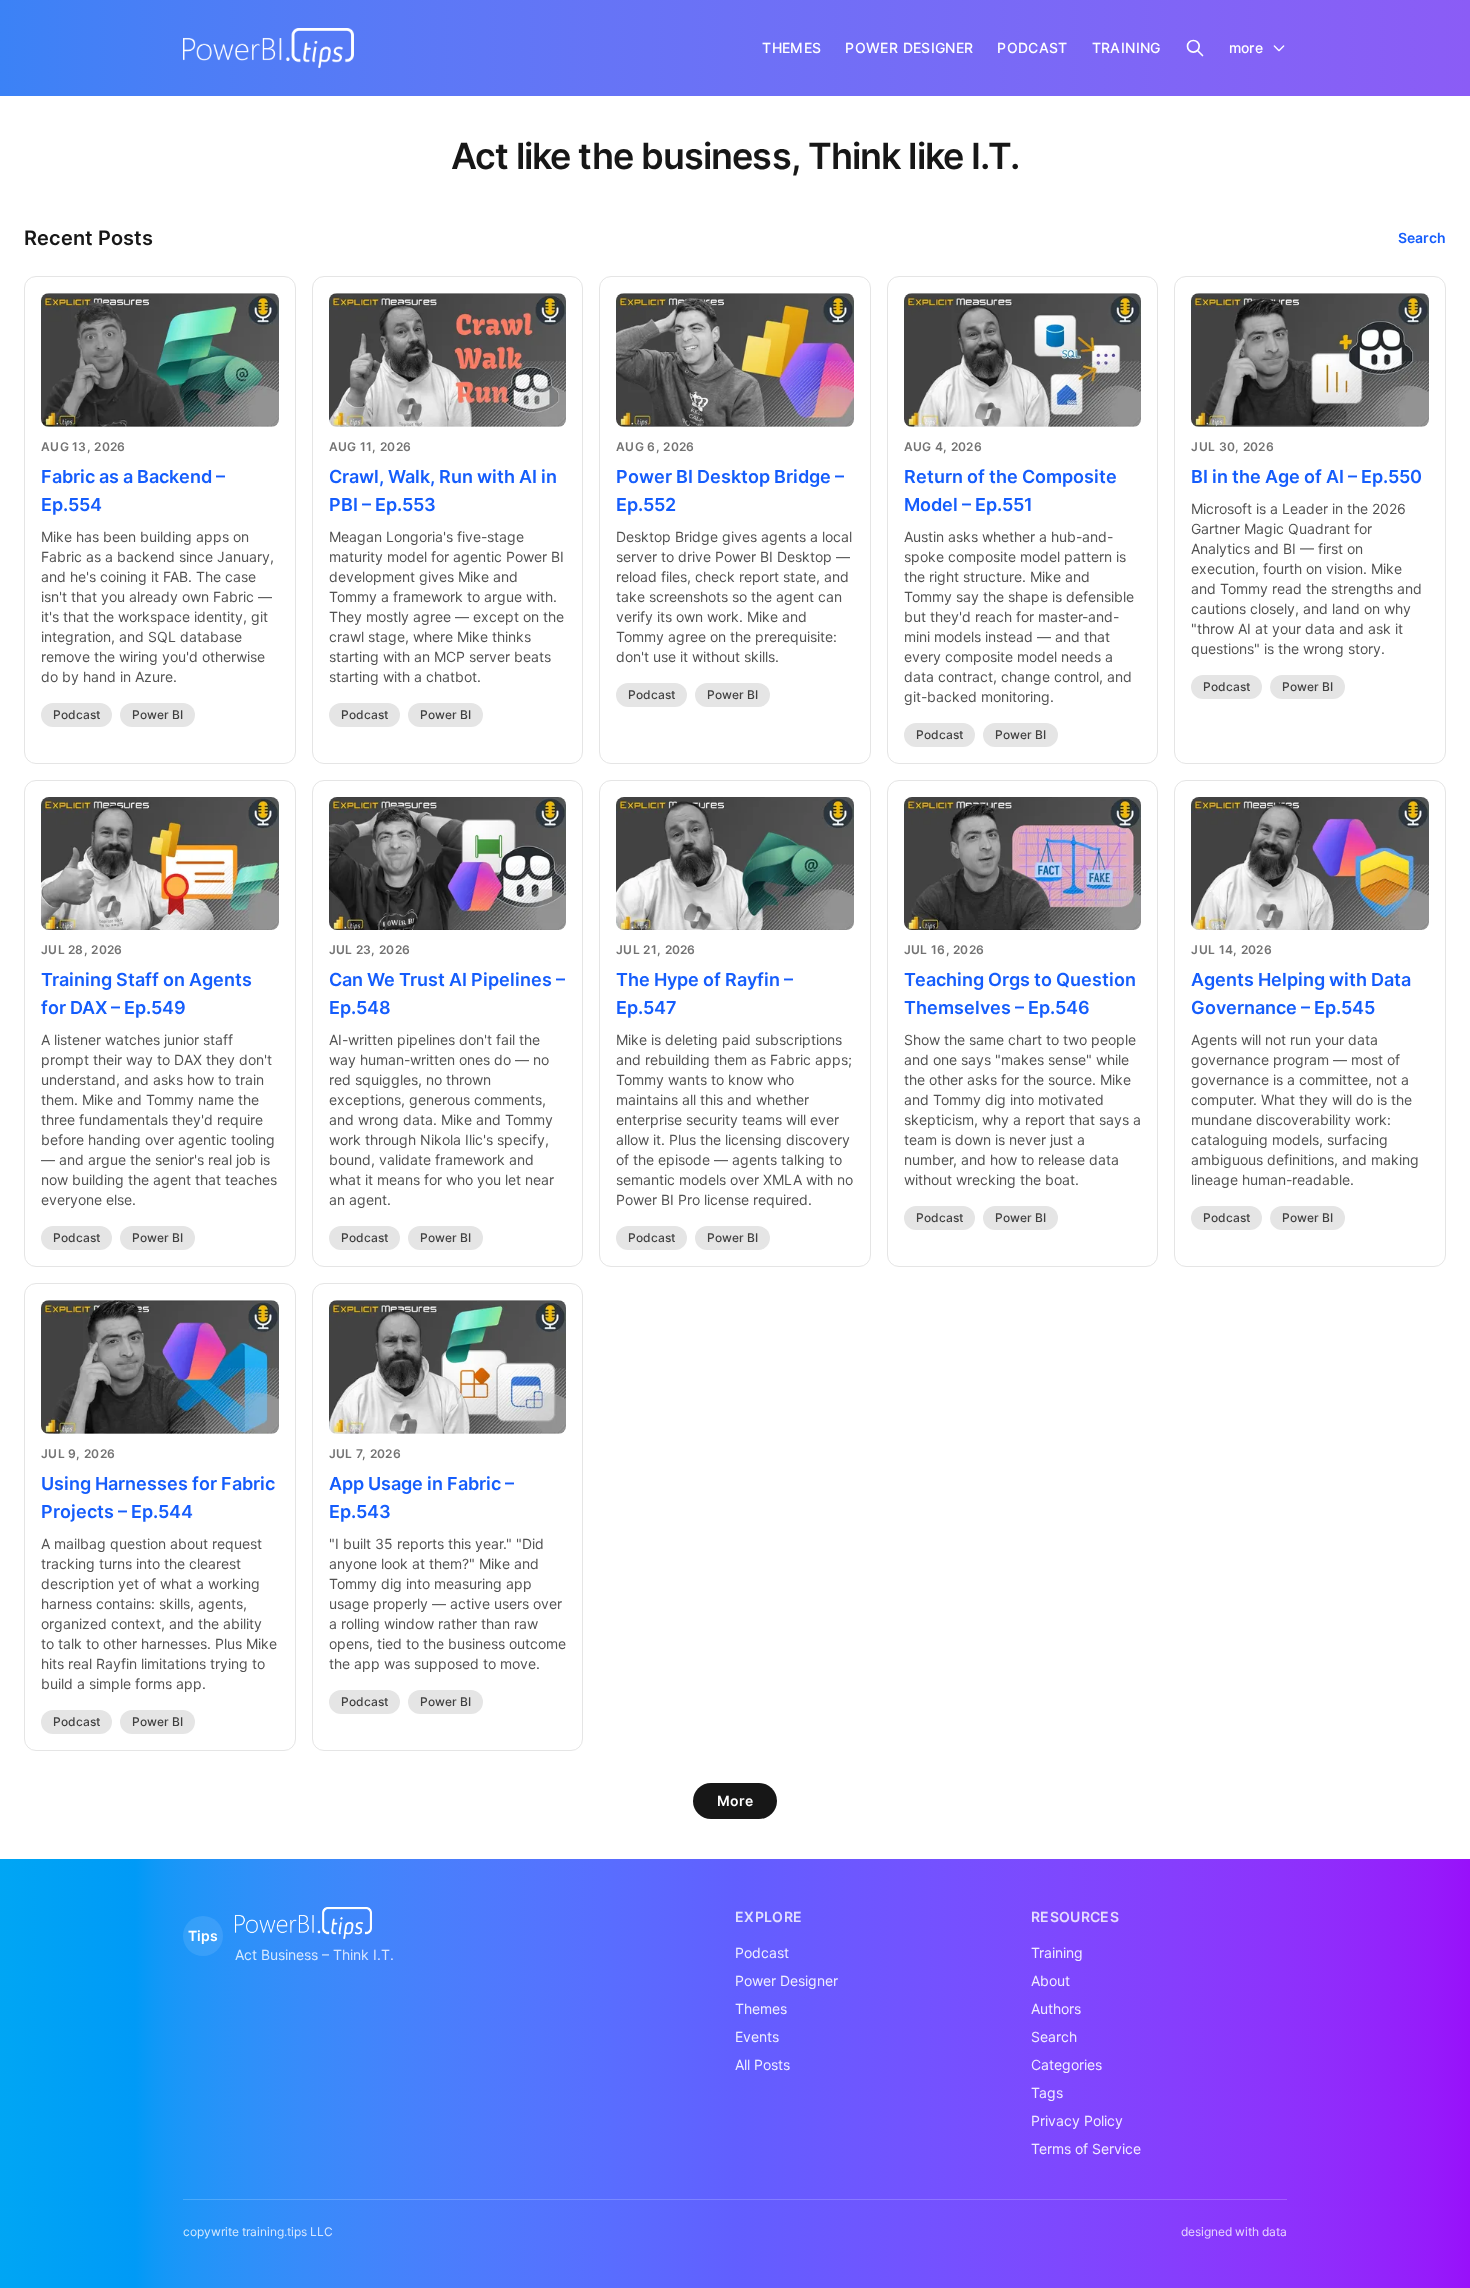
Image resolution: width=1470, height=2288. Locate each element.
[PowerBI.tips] (268, 48)
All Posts (762, 2064)
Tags (1047, 2092)
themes (791, 47)
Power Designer (786, 1980)
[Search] (1195, 48)
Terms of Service (1086, 2148)
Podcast (76, 714)
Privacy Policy (1077, 2120)
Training (1057, 1952)
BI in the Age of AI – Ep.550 (1306, 476)
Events (757, 2036)
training (1126, 47)
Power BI (157, 714)
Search (1422, 237)
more (1246, 47)
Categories (1066, 2064)
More (735, 1800)
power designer (909, 47)
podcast (1032, 47)
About (1050, 1980)
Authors (1056, 2008)
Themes (761, 2008)
